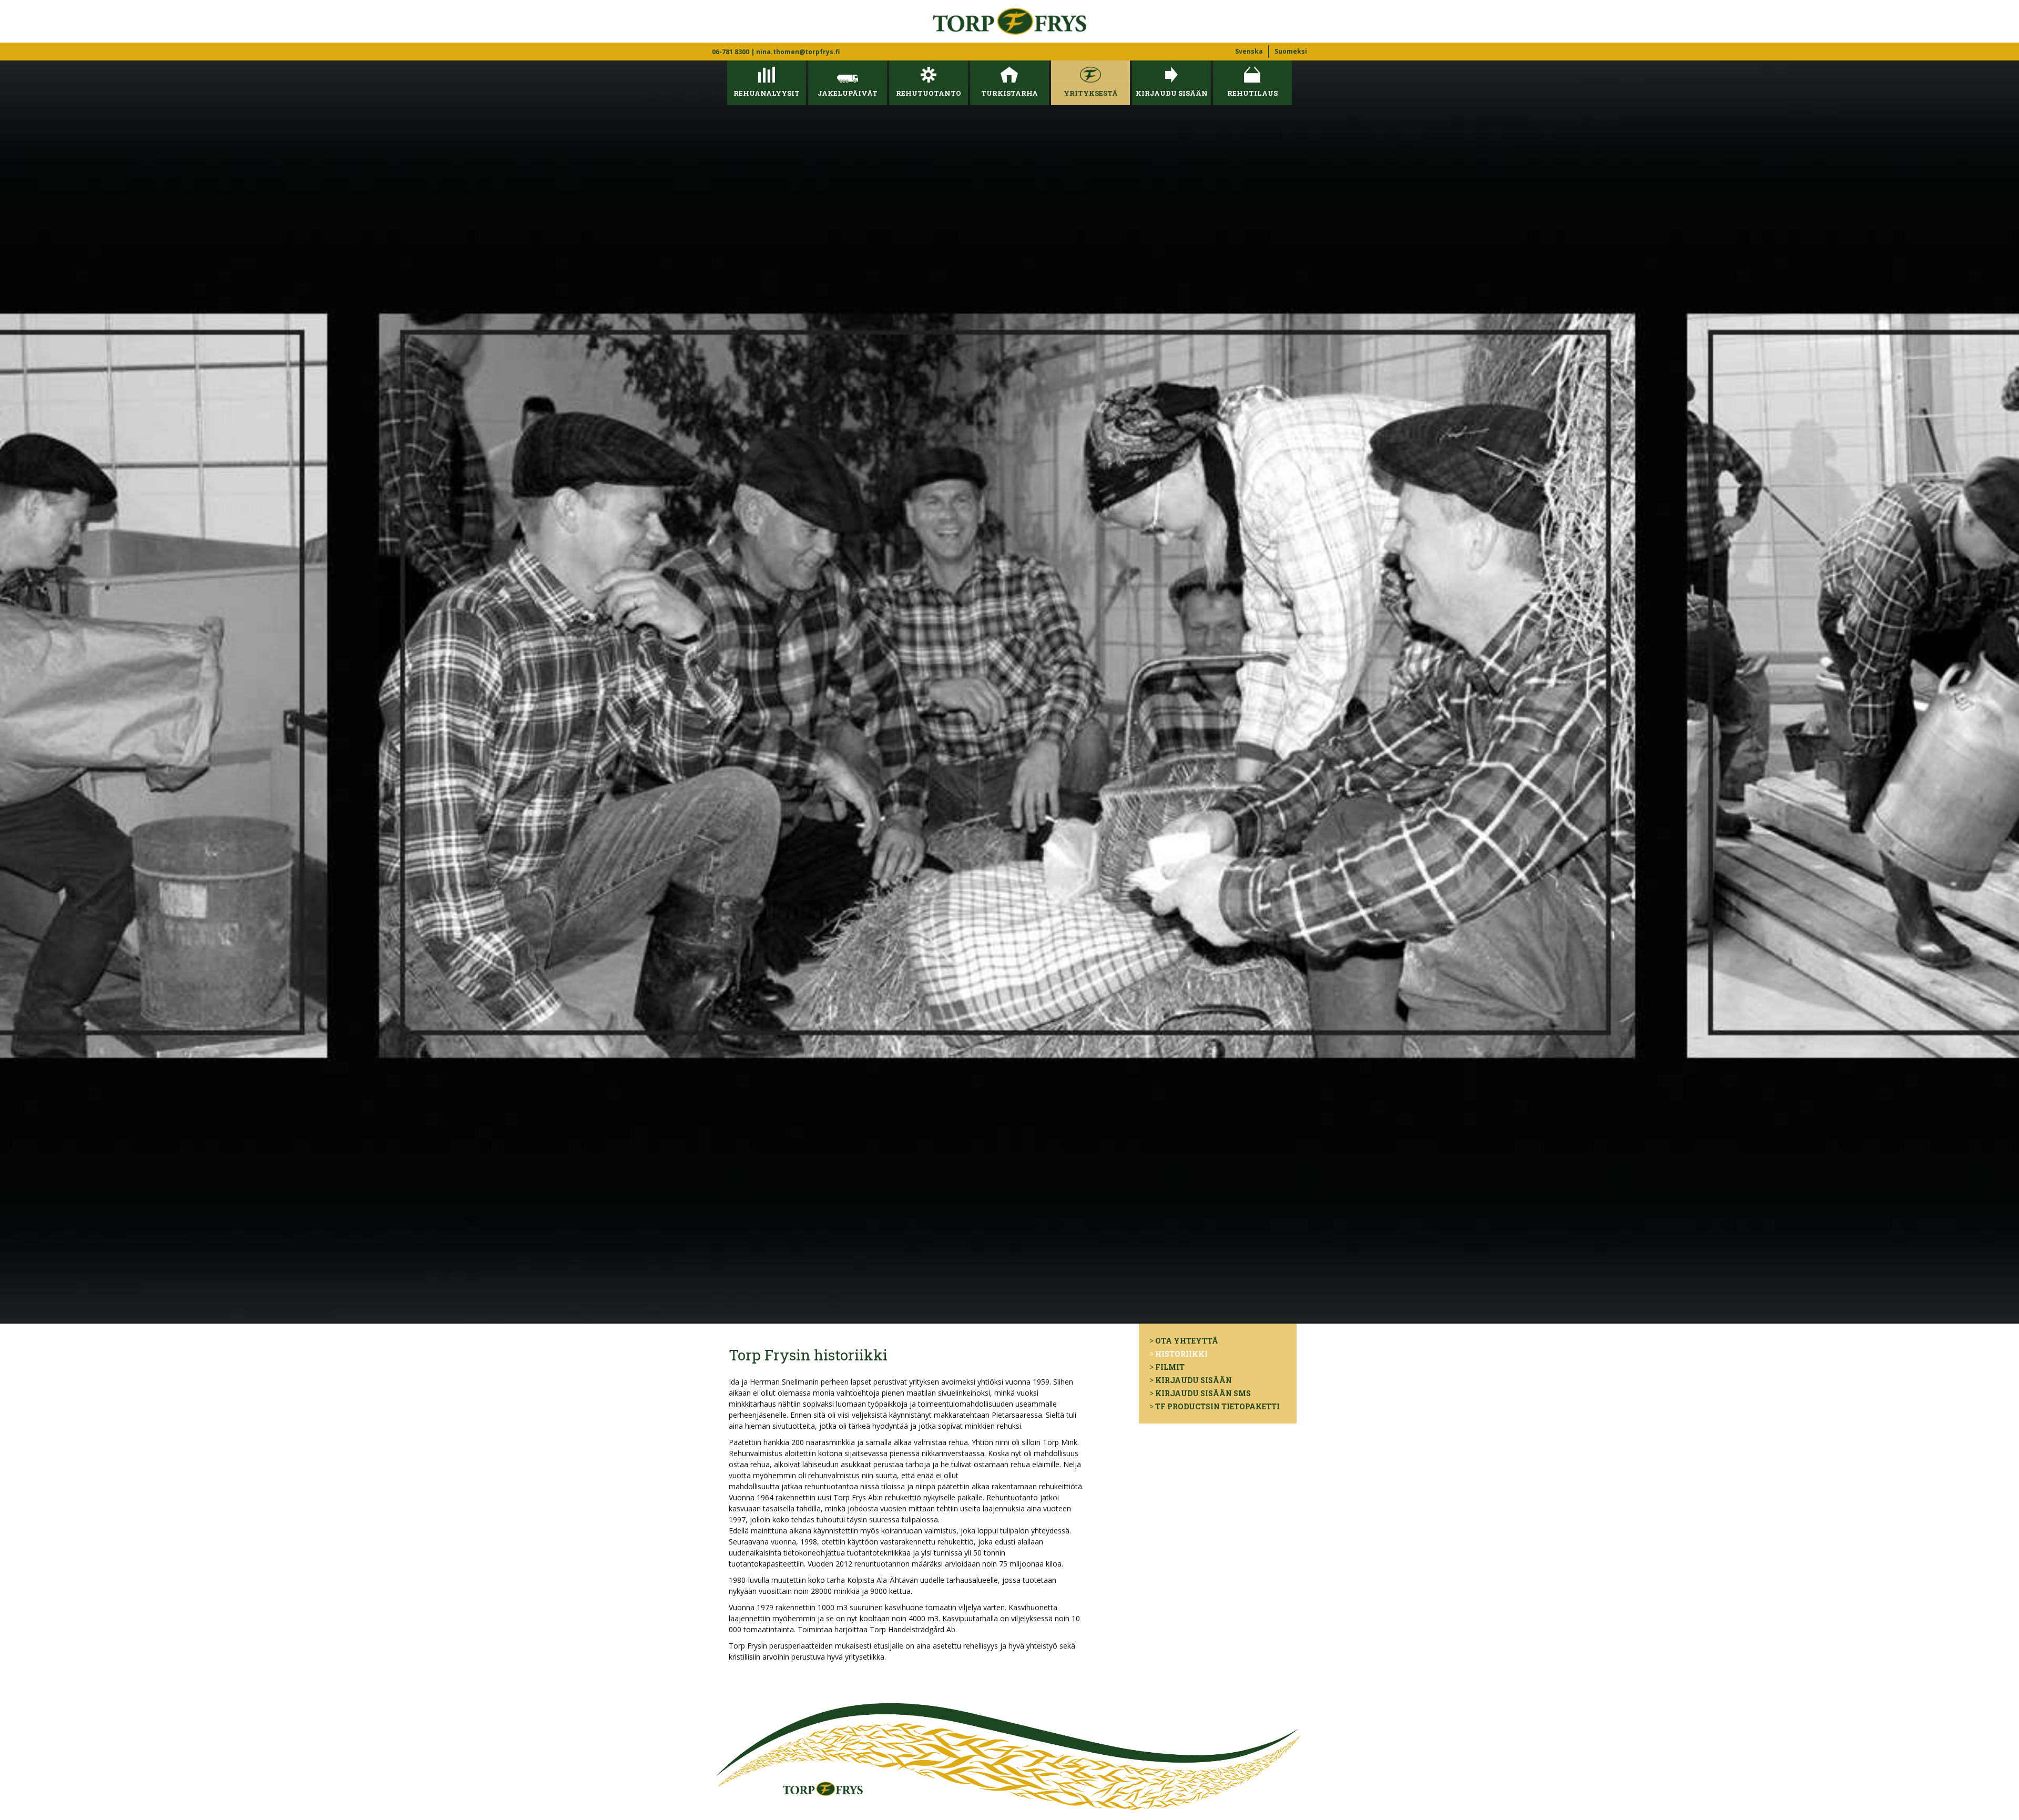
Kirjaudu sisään (1194, 1380)
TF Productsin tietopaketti (1217, 1406)
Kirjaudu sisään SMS (1203, 1393)
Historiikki (1181, 1354)
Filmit (1170, 1367)
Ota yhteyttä (1187, 1341)
